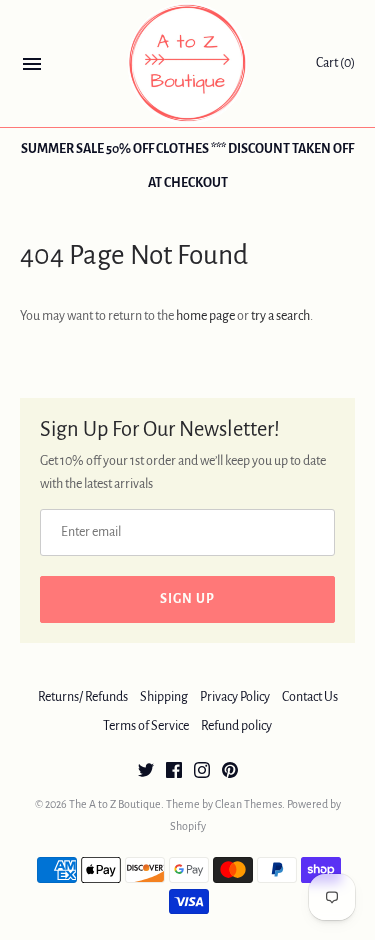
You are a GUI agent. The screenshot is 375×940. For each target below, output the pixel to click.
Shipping (164, 697)
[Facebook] (174, 772)
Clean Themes (248, 804)
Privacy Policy (235, 697)
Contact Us (310, 697)
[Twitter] (146, 772)
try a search (280, 316)
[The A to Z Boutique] (187, 63)
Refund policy (236, 726)
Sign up (187, 599)
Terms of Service (146, 726)
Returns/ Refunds (83, 697)
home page (205, 316)
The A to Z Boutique (115, 804)
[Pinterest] (230, 772)
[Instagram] (202, 772)
